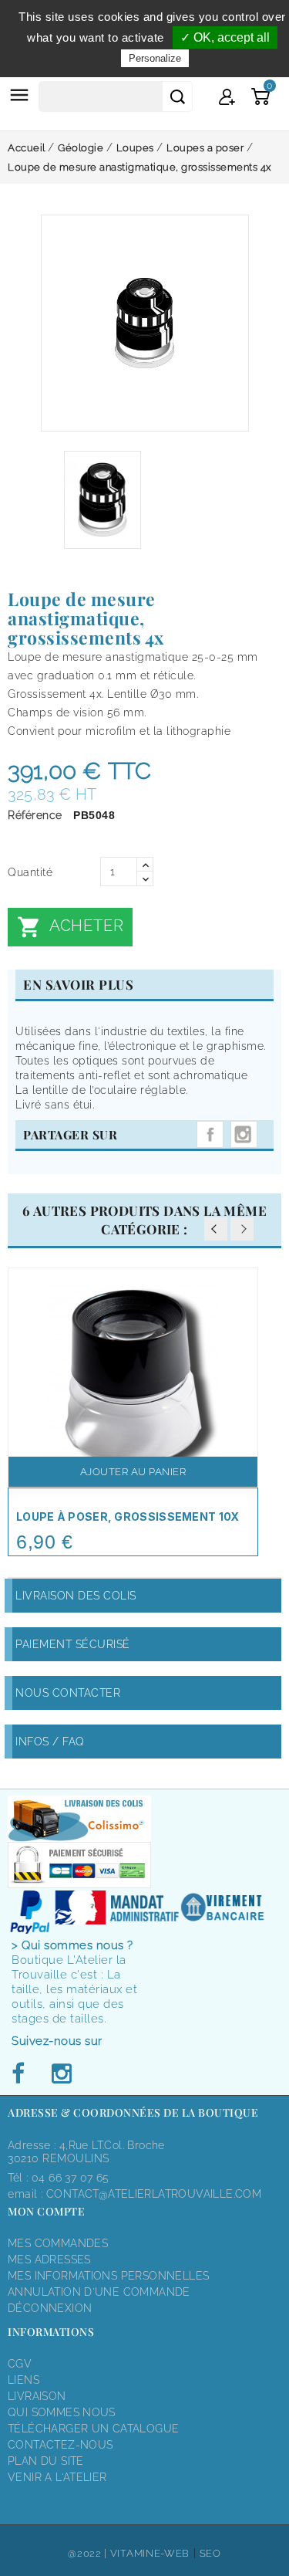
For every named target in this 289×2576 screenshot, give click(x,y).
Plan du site (46, 2461)
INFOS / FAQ (50, 1742)
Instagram (244, 1134)
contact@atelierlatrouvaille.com (154, 2194)
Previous (216, 1229)
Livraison (37, 2396)
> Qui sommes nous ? (72, 1945)
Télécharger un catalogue (93, 2429)
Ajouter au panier (133, 1472)
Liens (24, 2380)
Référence (35, 815)
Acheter (70, 927)
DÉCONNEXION (50, 2308)
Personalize (155, 58)
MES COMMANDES (58, 2243)
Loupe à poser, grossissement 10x (128, 1516)
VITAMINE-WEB (150, 2553)
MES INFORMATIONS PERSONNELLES (108, 2276)
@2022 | (89, 2553)
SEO (210, 2553)
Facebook (22, 2074)
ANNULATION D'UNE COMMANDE (99, 2292)
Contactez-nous (60, 2445)
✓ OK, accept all (225, 37)
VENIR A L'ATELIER (57, 2477)
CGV (20, 2364)
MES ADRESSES (49, 2260)
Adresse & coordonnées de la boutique (133, 2112)
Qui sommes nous (62, 2412)
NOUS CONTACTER (68, 1693)
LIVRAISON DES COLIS (76, 1596)
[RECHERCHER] (177, 96)
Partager (210, 1134)
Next (242, 1229)
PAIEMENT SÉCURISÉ (73, 1644)
